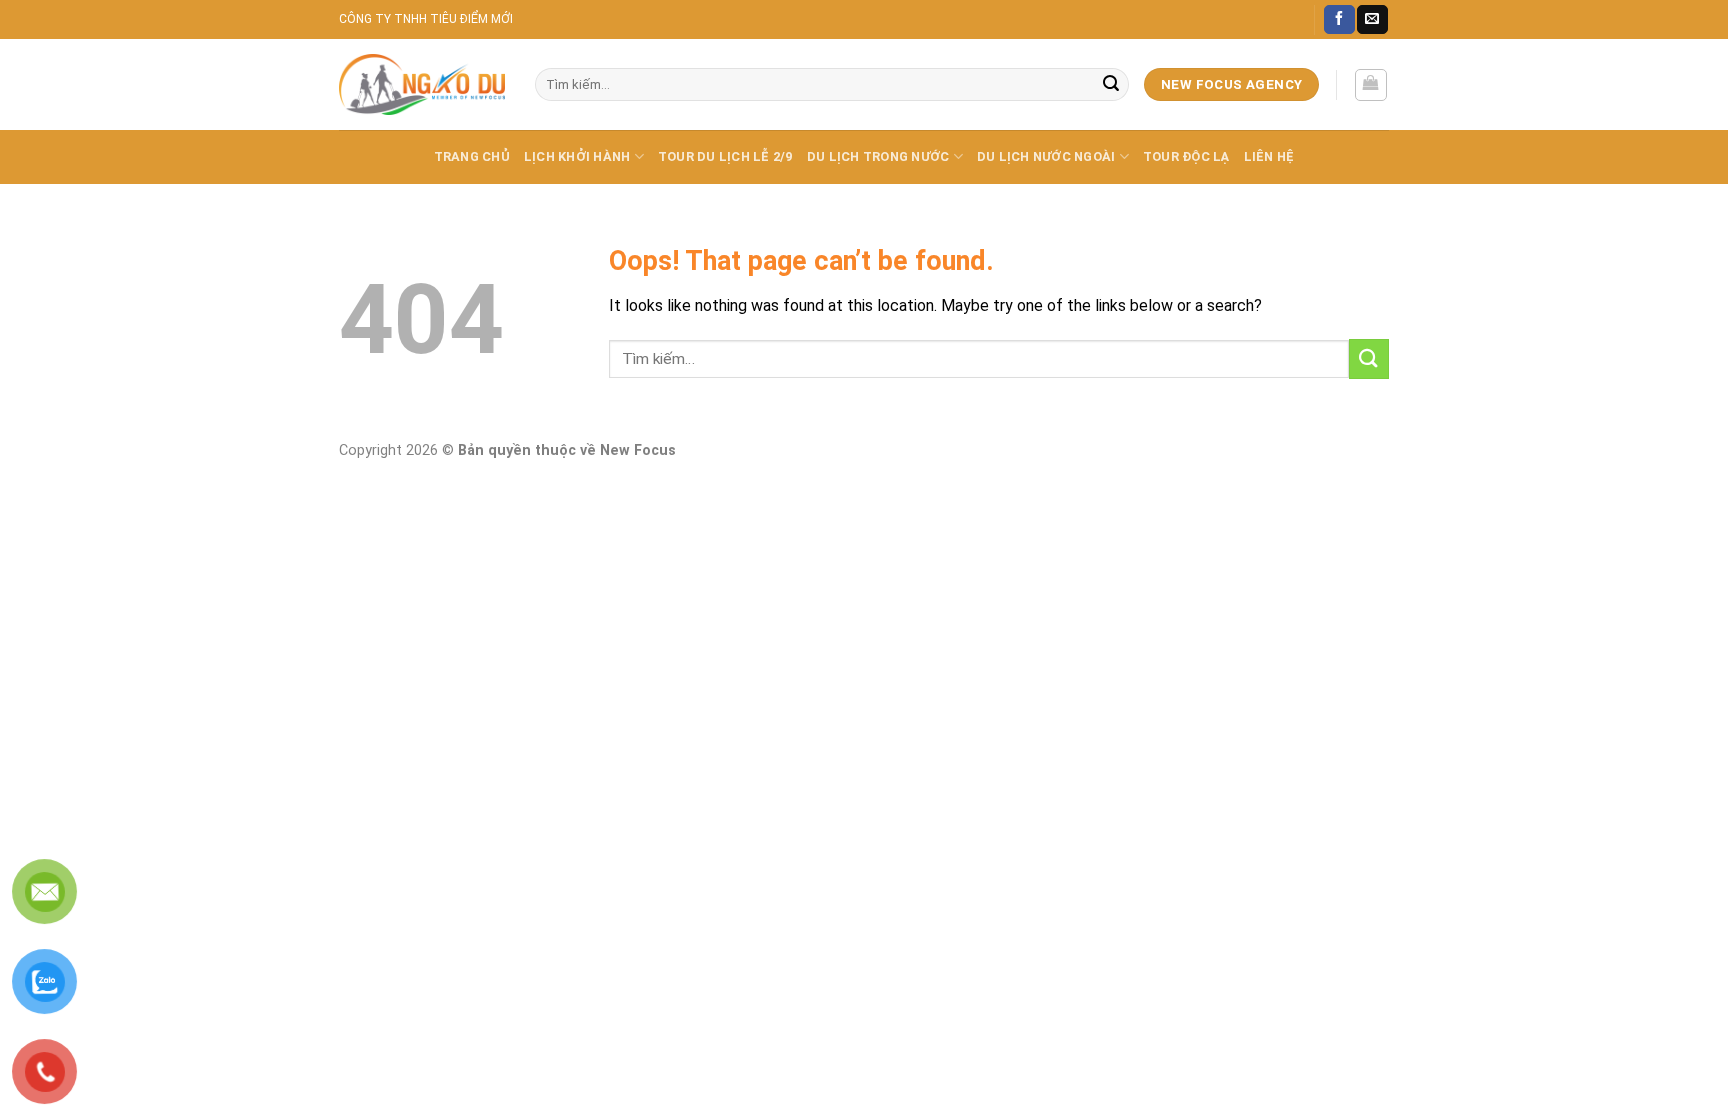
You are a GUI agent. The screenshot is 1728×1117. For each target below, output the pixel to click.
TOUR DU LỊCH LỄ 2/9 (725, 156)
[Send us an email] (1372, 20)
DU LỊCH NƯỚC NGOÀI (1046, 156)
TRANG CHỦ (472, 156)
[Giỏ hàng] (1371, 85)
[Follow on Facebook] (1339, 20)
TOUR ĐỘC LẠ (1186, 156)
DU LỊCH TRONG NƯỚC (878, 156)
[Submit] (1111, 85)
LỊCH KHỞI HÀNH (577, 156)
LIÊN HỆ (1269, 156)
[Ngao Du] (422, 84)
